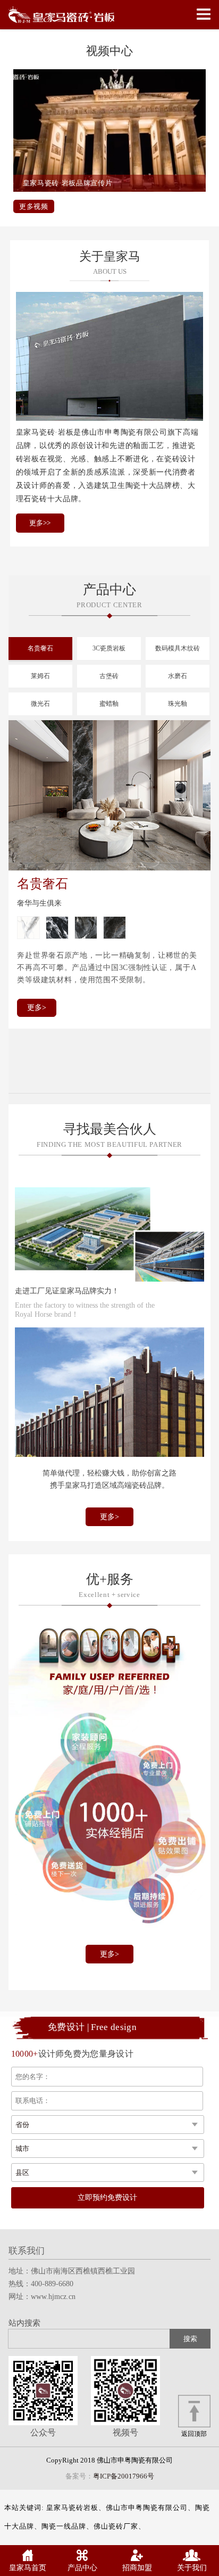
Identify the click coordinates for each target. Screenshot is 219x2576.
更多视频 (34, 206)
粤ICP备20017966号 (124, 2476)
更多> (37, 1008)
